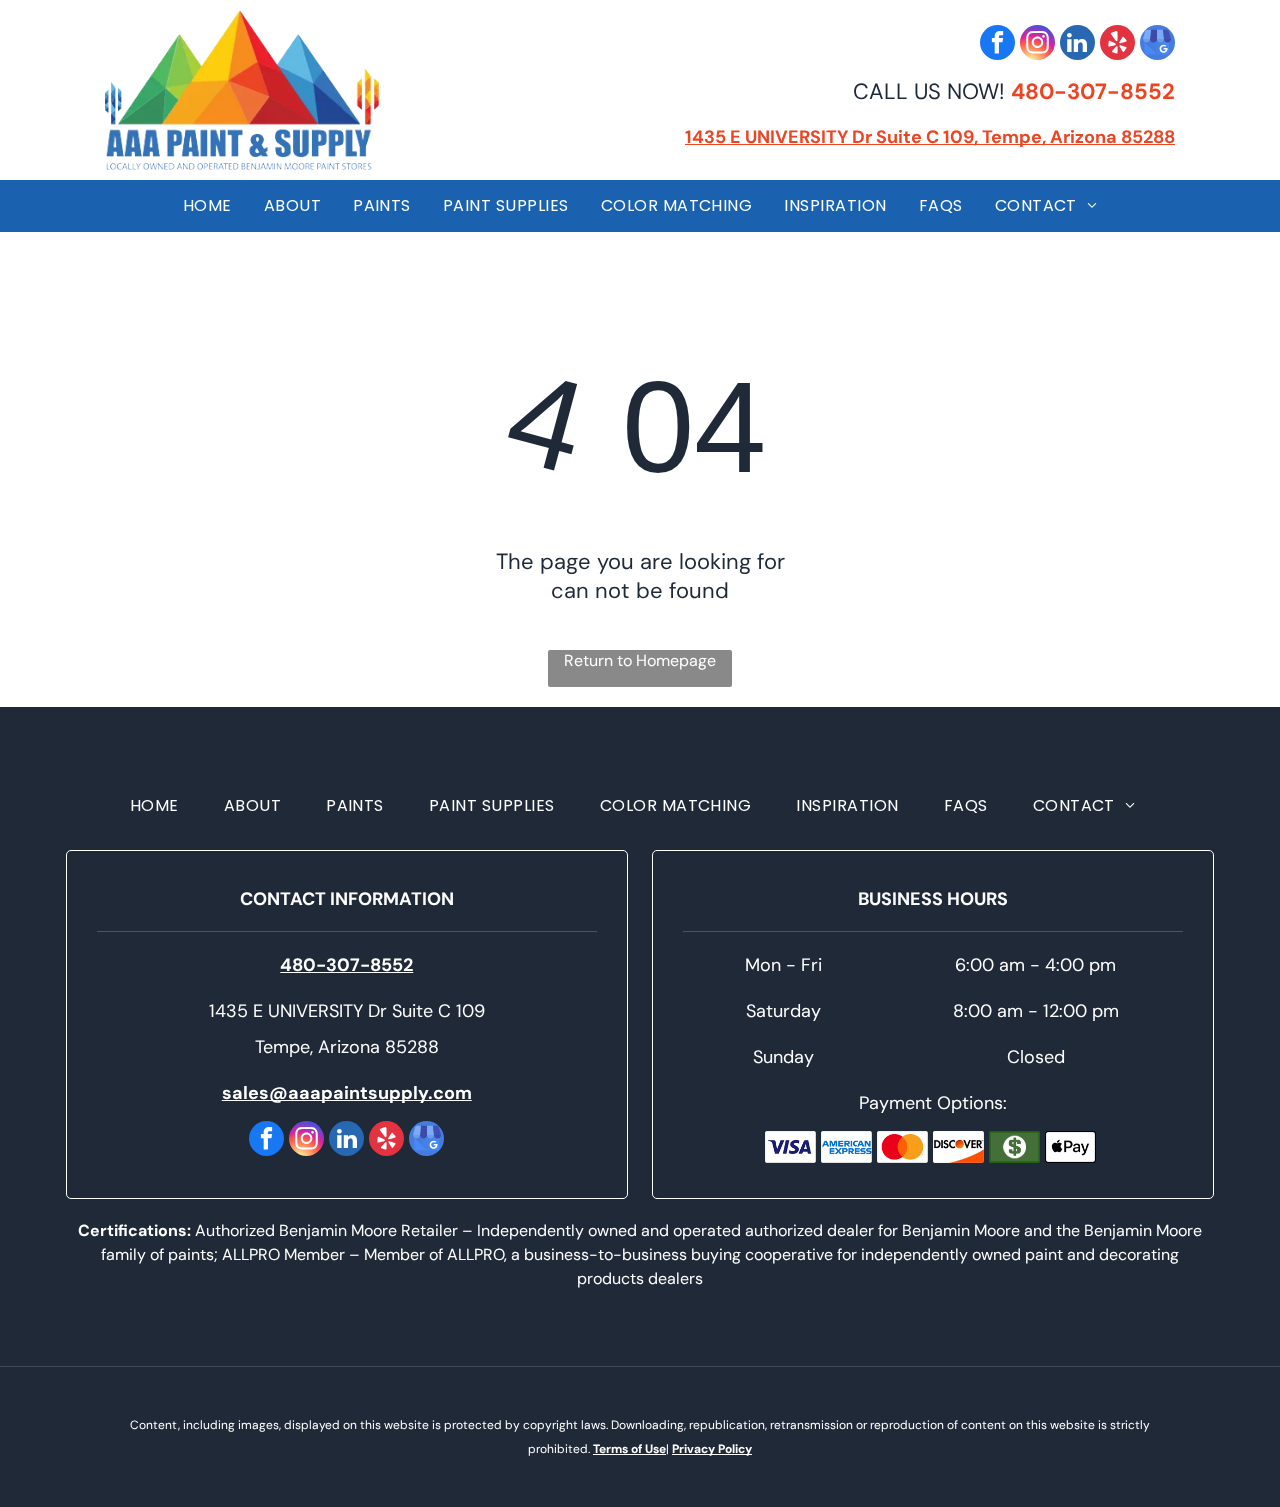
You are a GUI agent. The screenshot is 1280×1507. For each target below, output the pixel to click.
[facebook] (997, 45)
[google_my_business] (1157, 45)
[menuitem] (207, 206)
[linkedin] (1077, 45)
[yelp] (1117, 45)
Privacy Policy (712, 1449)
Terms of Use (629, 1449)
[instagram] (1037, 45)
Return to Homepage (640, 660)
